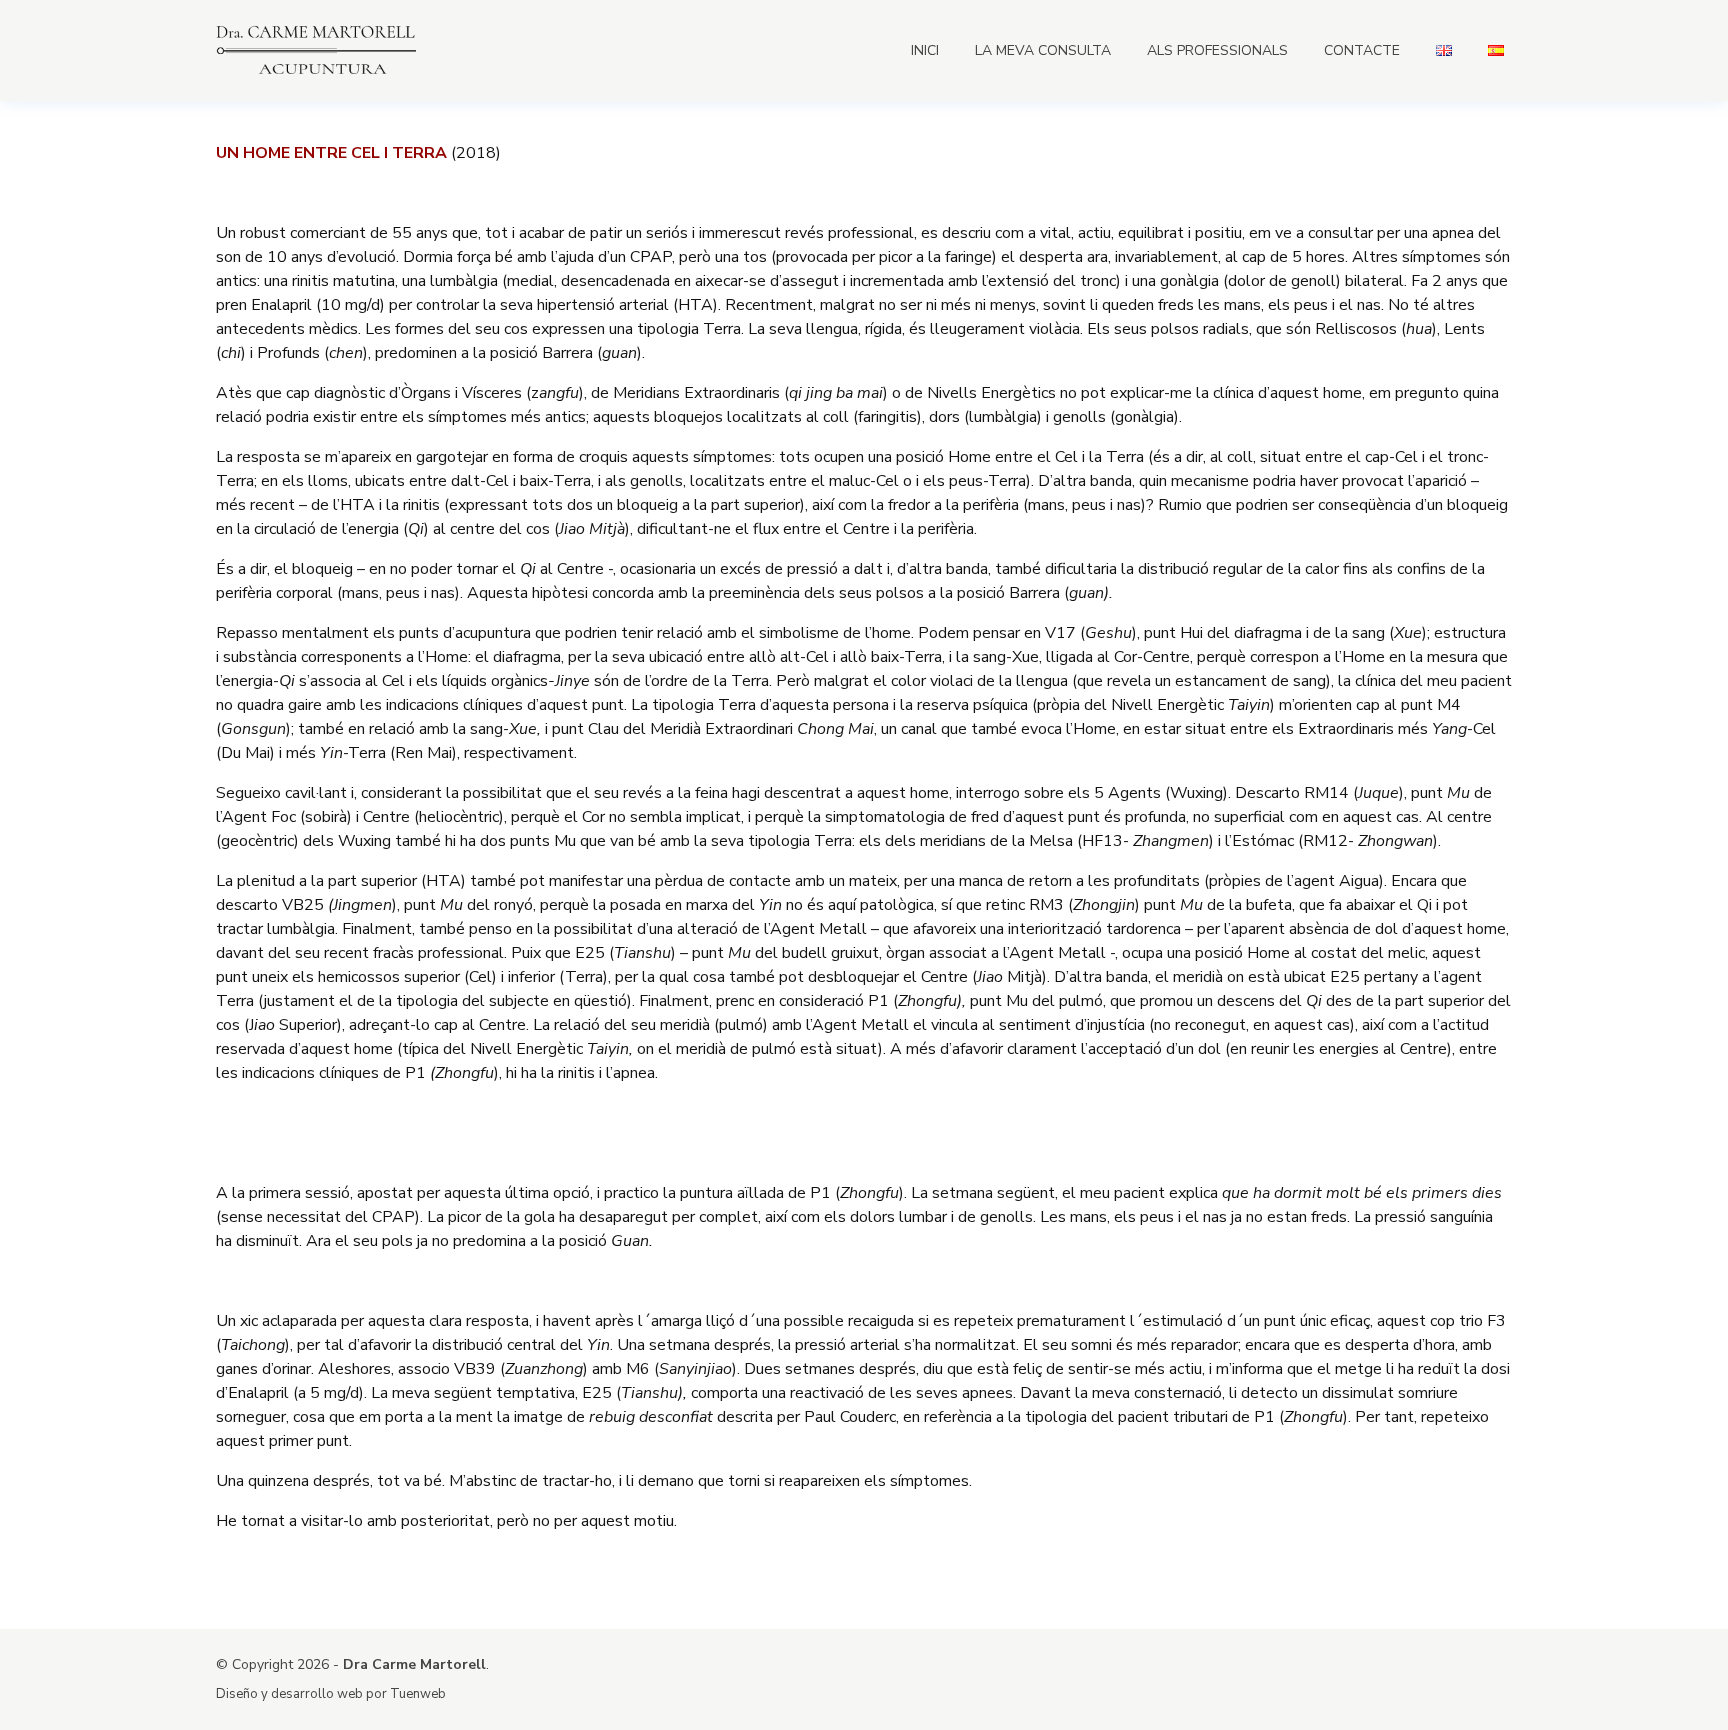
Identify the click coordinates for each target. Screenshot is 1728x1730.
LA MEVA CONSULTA (1043, 50)
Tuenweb (418, 1694)
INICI (925, 50)
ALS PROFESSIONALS (1217, 50)
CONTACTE (1362, 50)
